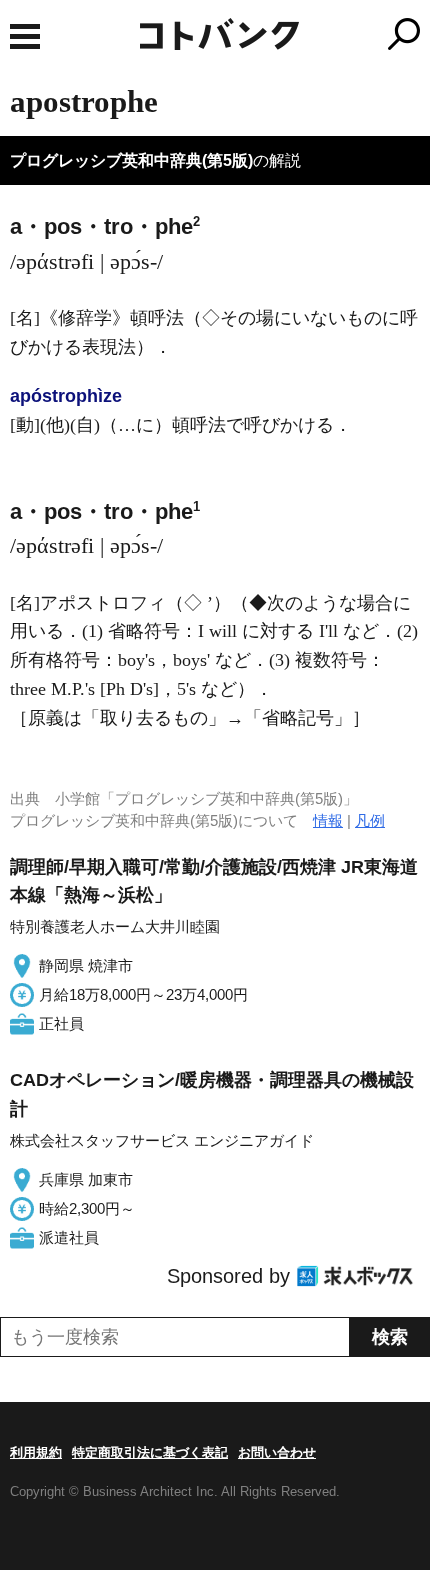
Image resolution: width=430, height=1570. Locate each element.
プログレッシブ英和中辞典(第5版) (131, 160)
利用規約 (36, 1452)
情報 (328, 820)
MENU (25, 36)
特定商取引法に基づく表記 (150, 1452)
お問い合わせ (277, 1452)
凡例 (370, 820)
